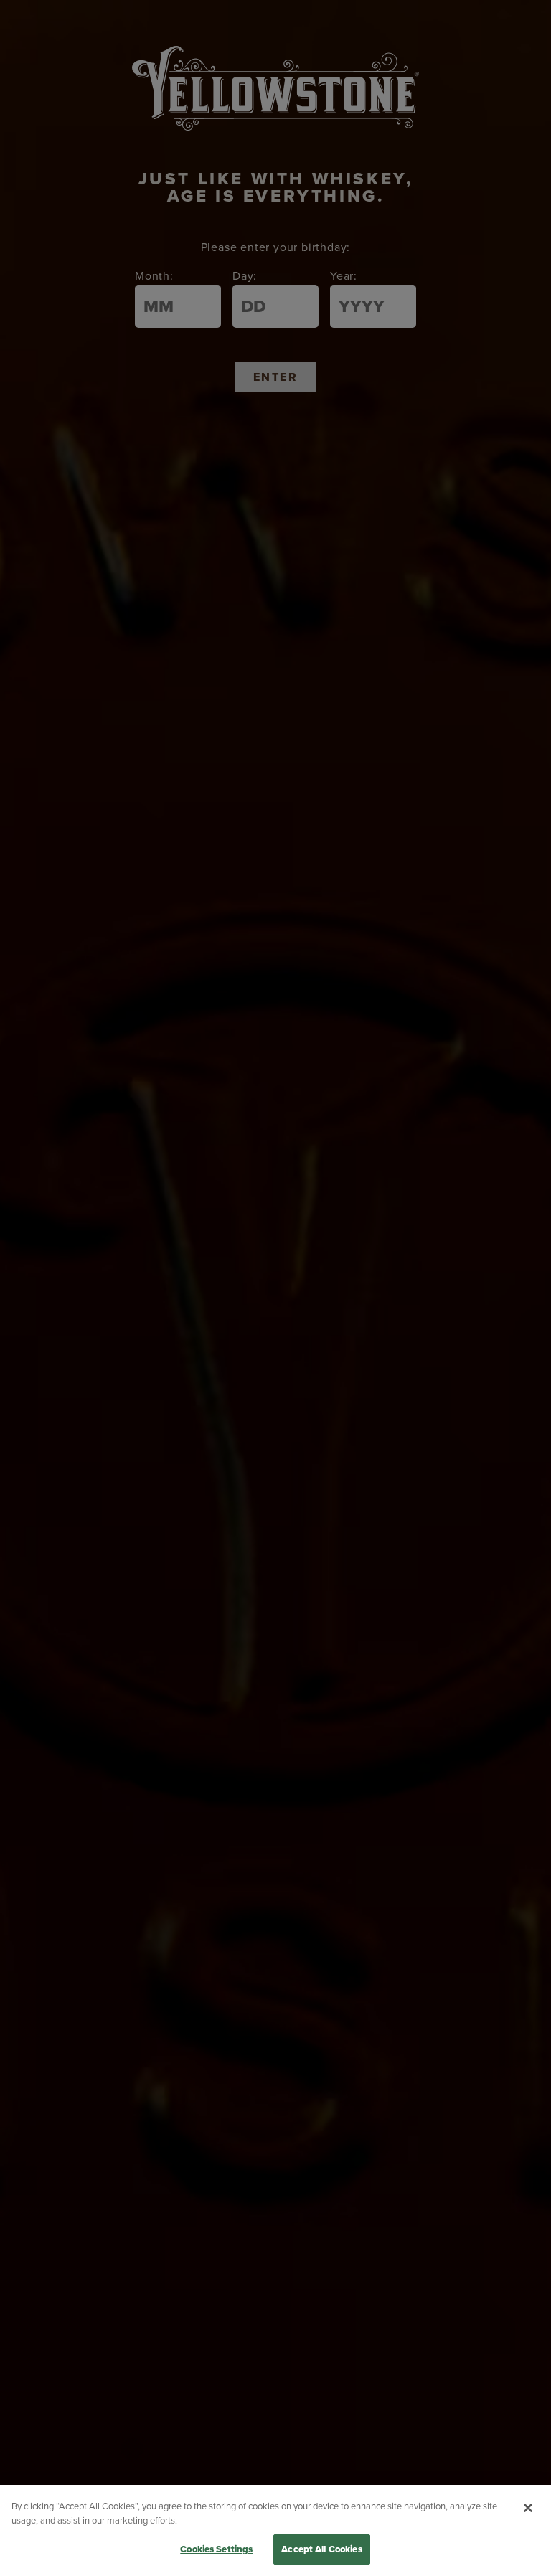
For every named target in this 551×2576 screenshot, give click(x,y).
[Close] (528, 2508)
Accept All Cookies (321, 2549)
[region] (275, 2530)
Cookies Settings (216, 2549)
